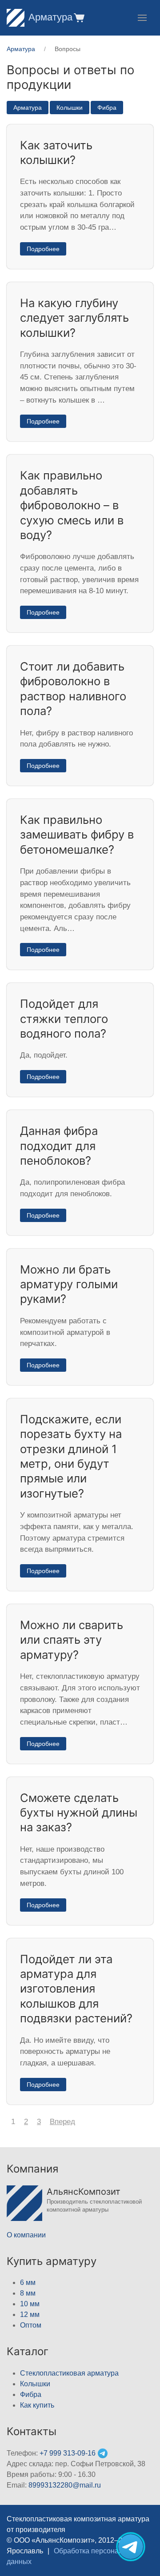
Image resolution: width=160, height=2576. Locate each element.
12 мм (30, 2314)
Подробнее (43, 249)
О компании (26, 2235)
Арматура (50, 17)
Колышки (70, 108)
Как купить (37, 2405)
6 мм (28, 2282)
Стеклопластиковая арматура (69, 2373)
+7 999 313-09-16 (68, 2453)
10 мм (30, 2304)
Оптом (31, 2325)
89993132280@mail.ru (65, 2485)
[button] (78, 18)
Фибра (107, 108)
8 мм (28, 2293)
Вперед (62, 2122)
